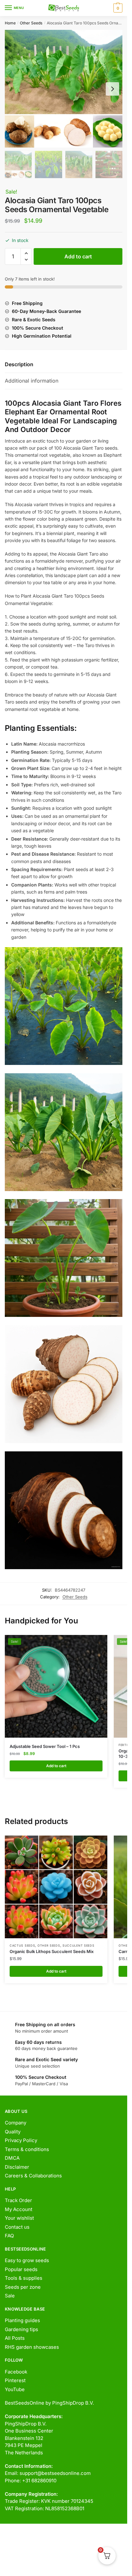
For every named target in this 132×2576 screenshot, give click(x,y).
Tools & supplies (24, 2278)
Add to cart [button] (56, 1766)
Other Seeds (31, 23)
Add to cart (78, 256)
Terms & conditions (27, 2149)
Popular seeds (21, 2269)
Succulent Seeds (78, 1945)
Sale (10, 2296)
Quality (13, 2132)
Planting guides (22, 2320)
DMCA (12, 2158)
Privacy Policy (21, 2140)
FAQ (9, 2236)
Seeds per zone (23, 2287)
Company (16, 2123)
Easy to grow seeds (27, 2260)
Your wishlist (19, 2218)
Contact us (17, 2227)
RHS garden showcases (32, 2347)
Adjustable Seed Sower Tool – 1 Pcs (45, 1746)
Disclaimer (17, 2167)
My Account (19, 2209)
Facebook (16, 2372)
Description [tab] (19, 364)
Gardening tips (21, 2329)
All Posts (15, 2338)
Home (10, 23)
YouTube (15, 2389)
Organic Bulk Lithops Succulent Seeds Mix (52, 1951)
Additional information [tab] (32, 381)
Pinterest (15, 2380)
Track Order (18, 2200)
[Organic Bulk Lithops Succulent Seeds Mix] (56, 1887)
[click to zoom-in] (64, 89)
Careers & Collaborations (33, 2176)
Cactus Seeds (22, 1945)
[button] (26, 253)
